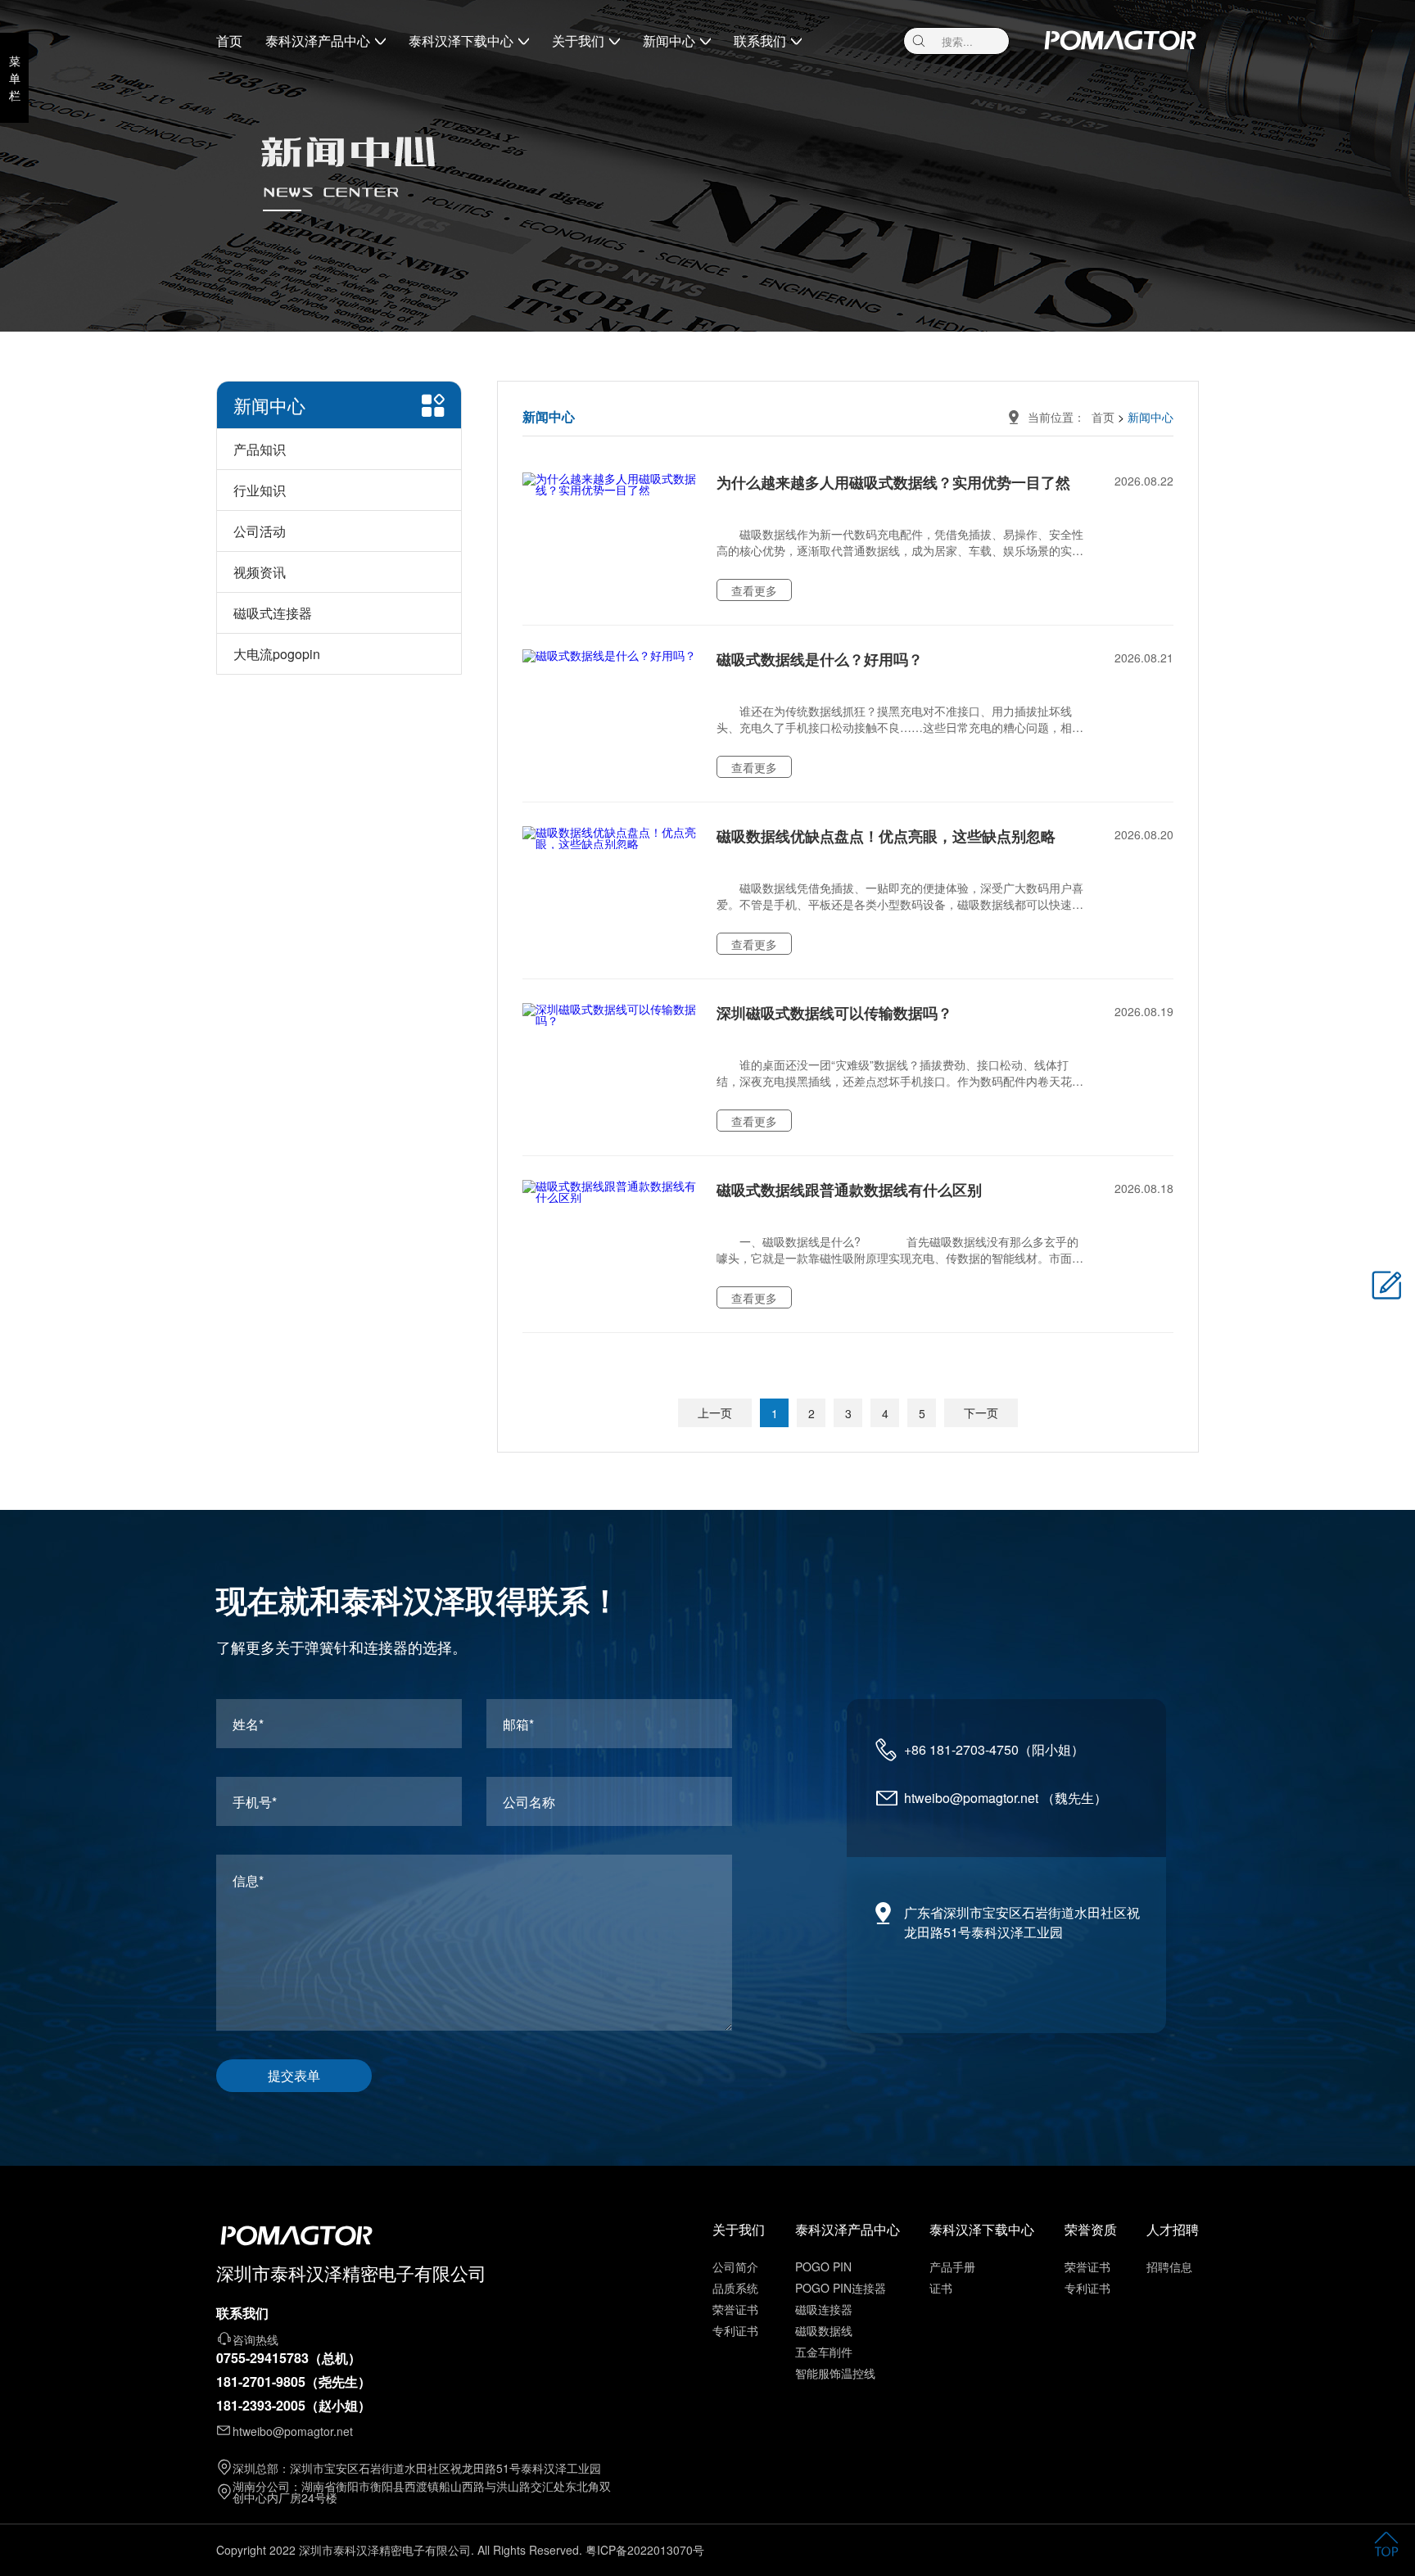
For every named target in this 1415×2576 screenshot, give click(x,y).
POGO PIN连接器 (841, 2288)
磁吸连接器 (824, 2309)
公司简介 (735, 2266)
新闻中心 (669, 41)
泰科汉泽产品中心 (318, 41)
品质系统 (735, 2288)
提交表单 (294, 2075)
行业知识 (260, 490)
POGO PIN (823, 2266)
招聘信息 (1169, 2266)
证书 (941, 2288)
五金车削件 (824, 2352)
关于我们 (578, 41)
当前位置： (1060, 417)
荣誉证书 (735, 2309)
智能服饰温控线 (835, 2373)
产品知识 (260, 449)
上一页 (715, 1412)
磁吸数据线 (824, 2330)
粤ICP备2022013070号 (645, 2550)
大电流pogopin (277, 654)
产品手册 (952, 2266)
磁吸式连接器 (273, 613)
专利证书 (735, 2330)
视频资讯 (260, 572)
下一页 (981, 1412)
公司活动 (260, 531)
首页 (229, 41)
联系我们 (760, 41)
